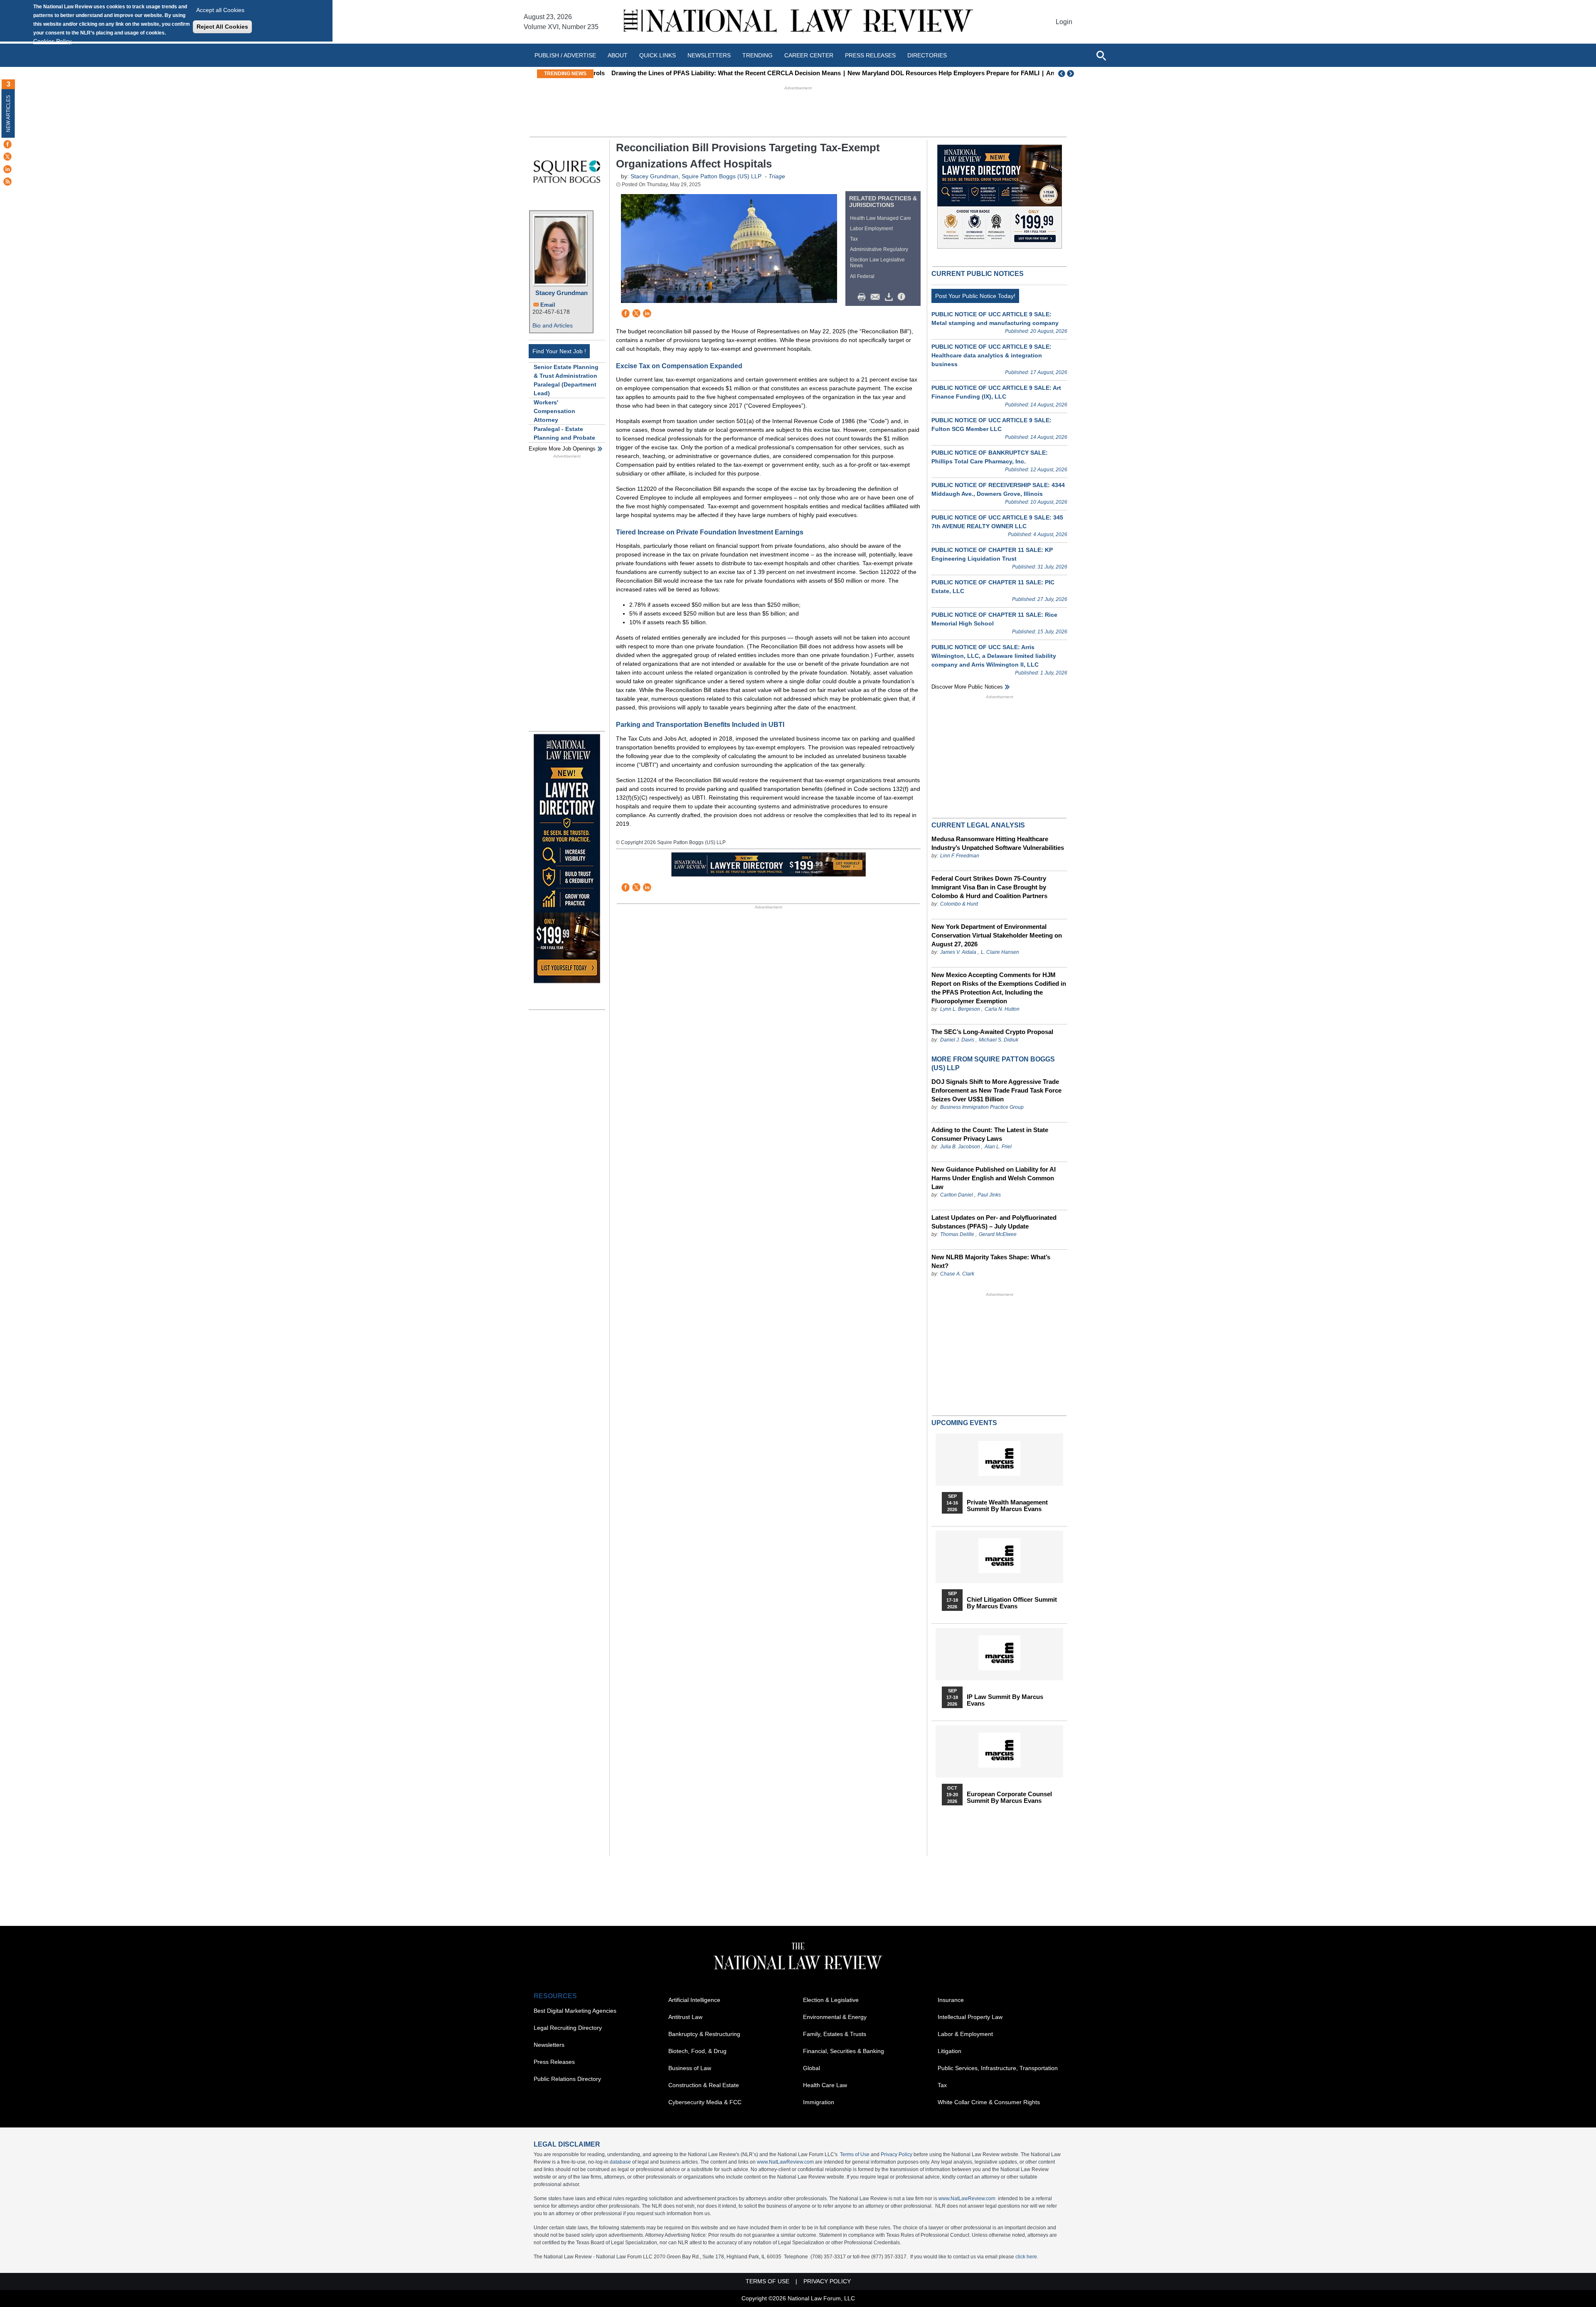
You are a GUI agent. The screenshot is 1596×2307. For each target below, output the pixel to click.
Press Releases (554, 2062)
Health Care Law (825, 2085)
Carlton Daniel (957, 1195)
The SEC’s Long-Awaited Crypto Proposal (992, 1032)
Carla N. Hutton (1002, 1009)
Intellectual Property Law (970, 2017)
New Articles (8, 114)
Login (1064, 22)
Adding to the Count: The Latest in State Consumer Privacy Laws (990, 1134)
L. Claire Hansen (1000, 952)
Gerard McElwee (998, 1234)
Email (548, 305)
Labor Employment (871, 229)
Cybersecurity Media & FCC (705, 2102)
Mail (877, 297)
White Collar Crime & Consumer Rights (989, 2102)
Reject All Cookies (222, 27)
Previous (1062, 74)
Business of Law (690, 2068)
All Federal (862, 276)
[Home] (798, 22)
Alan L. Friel (998, 1147)
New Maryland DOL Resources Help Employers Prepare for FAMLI (931, 73)
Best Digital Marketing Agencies (575, 2011)
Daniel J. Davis (957, 1040)
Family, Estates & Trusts (835, 2034)
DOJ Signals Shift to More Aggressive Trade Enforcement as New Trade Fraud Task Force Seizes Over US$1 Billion (996, 1090)
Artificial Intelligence (694, 2000)
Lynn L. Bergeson (960, 1009)
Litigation (949, 2051)
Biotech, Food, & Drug (697, 2051)
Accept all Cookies (220, 10)
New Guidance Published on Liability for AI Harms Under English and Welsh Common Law (994, 1178)
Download (890, 297)
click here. (1027, 2257)
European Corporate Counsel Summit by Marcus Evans (1009, 1797)
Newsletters (709, 55)
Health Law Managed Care (881, 218)
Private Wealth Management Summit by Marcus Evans (1007, 1506)
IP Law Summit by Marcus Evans (1005, 1700)
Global (812, 2068)
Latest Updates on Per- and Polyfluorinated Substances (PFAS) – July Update (994, 1222)
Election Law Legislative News (877, 263)
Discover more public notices (967, 687)
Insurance (951, 2000)
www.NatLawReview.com (785, 2162)
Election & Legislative (831, 2000)
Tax (854, 239)
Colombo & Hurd (959, 904)
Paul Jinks (989, 1195)
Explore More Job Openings (562, 449)
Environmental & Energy (835, 2017)
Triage (777, 176)
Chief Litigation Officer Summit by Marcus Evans (1012, 1603)
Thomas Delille (957, 1234)
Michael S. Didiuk (999, 1040)
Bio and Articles (553, 325)
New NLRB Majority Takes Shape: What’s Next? (991, 1261)
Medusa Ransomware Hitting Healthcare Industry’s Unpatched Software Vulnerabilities (998, 843)
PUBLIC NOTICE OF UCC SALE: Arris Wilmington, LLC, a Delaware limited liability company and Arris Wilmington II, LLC (994, 656)
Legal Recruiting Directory (568, 2028)
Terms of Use (855, 2154)
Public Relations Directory (567, 2079)
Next (1071, 74)
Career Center (809, 55)
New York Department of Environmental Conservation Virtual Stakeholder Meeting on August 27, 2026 (997, 935)
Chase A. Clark (957, 1274)
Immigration (819, 2102)
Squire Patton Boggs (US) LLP (722, 176)
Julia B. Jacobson (960, 1147)
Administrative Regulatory (879, 249)
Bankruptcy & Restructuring (704, 2034)
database (620, 2162)
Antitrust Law (685, 2017)
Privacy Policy (897, 2154)
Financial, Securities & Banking (844, 2051)
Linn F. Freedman (960, 856)
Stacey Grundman (562, 293)
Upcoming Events (964, 1423)
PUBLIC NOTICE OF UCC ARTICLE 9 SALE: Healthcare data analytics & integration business (991, 355)
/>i (903, 297)
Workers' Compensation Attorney (554, 411)
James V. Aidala (958, 952)
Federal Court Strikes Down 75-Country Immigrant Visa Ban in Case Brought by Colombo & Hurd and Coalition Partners (989, 887)
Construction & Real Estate (704, 2085)
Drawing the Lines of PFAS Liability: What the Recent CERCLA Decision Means (713, 73)
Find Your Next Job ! (559, 351)
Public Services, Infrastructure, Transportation (998, 2068)
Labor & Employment (965, 2034)
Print (864, 297)
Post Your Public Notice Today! (975, 296)
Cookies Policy (52, 41)
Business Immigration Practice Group (982, 1107)
